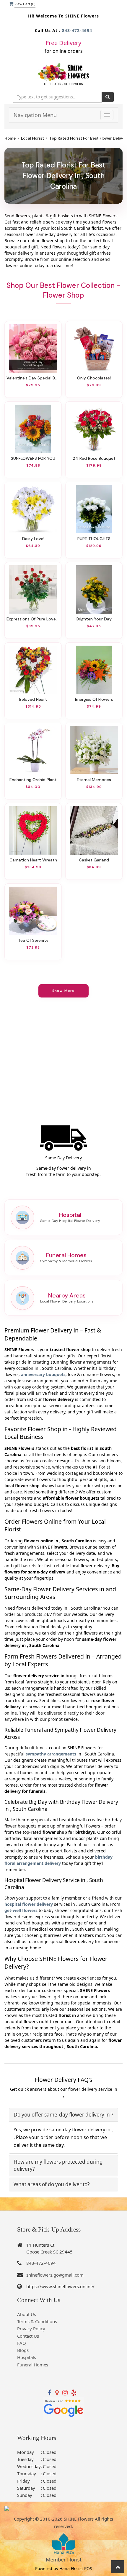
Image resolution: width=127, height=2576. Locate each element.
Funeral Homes (33, 2365)
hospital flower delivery (29, 1904)
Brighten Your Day (94, 619)
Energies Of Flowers (94, 699)
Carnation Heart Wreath (33, 860)
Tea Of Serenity (33, 940)
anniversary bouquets (43, 1374)
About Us (27, 2314)
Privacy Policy (31, 2328)
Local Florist (32, 138)
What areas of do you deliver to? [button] (52, 2184)
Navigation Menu (35, 115)
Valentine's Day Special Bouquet (33, 378)
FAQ (22, 2343)
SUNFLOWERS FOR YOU (33, 458)
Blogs (23, 2350)
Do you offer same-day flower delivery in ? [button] (63, 2115)
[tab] (63, 2115)
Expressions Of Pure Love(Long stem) (33, 619)
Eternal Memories (94, 780)
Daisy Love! (33, 539)
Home (10, 138)
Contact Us (28, 2336)
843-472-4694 (77, 30)
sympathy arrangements (51, 1754)
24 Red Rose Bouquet (94, 458)
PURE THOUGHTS (94, 539)
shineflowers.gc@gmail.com (55, 2275)
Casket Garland (94, 860)
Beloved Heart (33, 699)
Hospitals (27, 2357)
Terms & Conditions (37, 2321)
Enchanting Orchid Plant (33, 780)
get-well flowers (21, 1910)
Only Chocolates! (94, 378)
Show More (64, 991)
